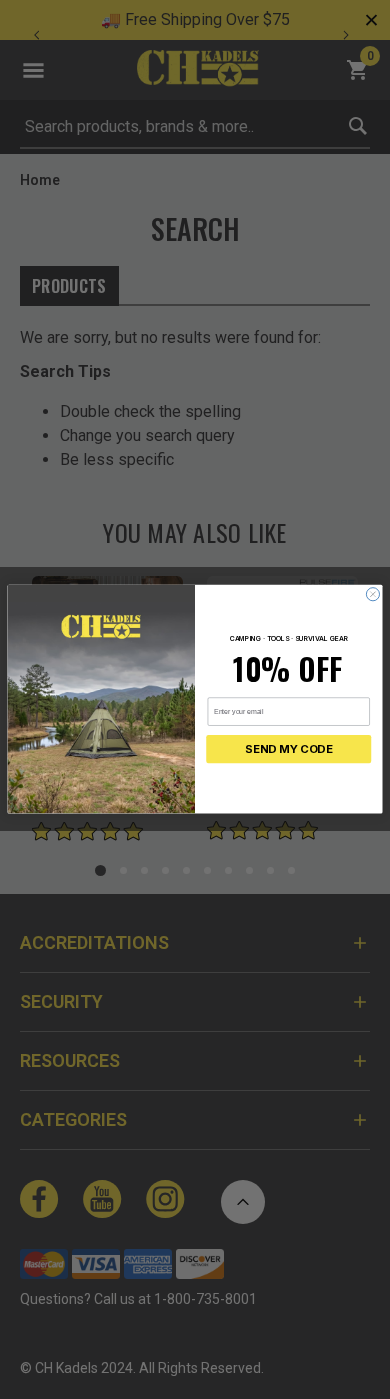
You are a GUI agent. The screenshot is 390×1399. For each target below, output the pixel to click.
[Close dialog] (372, 594)
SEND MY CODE (288, 750)
